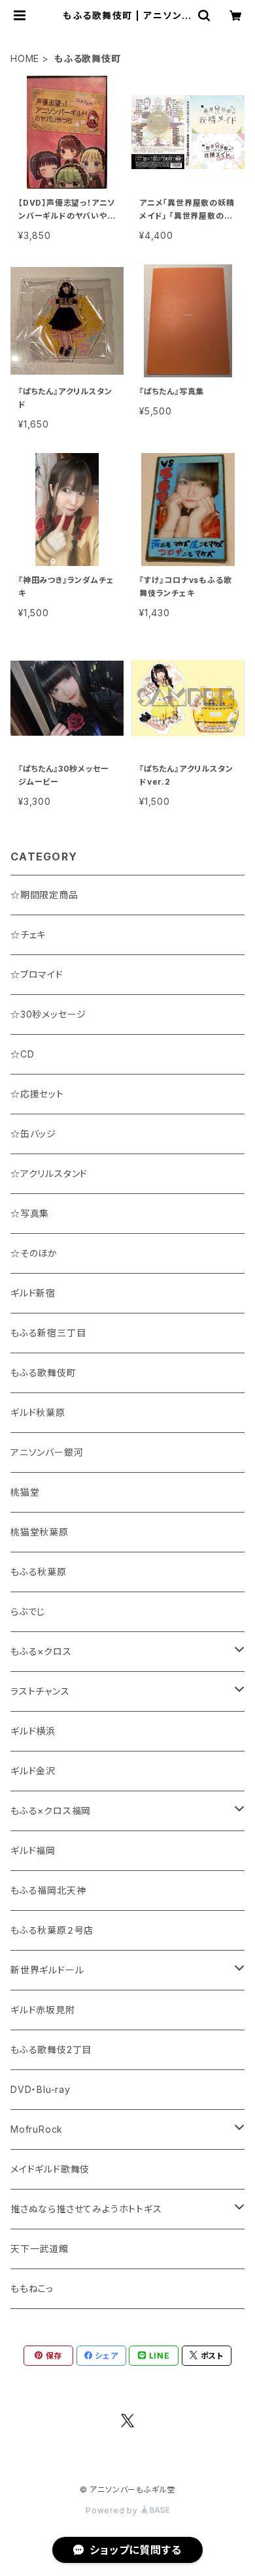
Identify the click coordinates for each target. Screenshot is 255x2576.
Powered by (113, 2510)
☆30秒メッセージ (48, 1014)
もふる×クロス (41, 1651)
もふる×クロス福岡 (51, 1811)
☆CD (22, 1054)
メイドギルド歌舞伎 (50, 2169)
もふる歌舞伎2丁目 (51, 2050)
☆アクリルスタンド (49, 1173)
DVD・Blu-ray (41, 2089)
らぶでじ (28, 1611)
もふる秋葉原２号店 (52, 1930)
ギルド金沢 (33, 1771)
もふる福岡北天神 (48, 1890)
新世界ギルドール (47, 1970)
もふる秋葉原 (39, 1572)
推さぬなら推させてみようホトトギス (86, 2209)
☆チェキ (28, 935)
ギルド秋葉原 (38, 1412)
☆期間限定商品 (44, 895)
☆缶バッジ (33, 1134)
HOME (25, 58)
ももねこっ (32, 2288)
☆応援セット (37, 1094)
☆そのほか (34, 1253)
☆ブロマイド (37, 974)
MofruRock (37, 2129)
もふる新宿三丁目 (48, 1333)
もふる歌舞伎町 (43, 1373)
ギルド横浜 (33, 1731)
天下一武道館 (40, 2249)
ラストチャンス (40, 1691)
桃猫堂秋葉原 (40, 1532)
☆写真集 (30, 1213)
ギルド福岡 (33, 1850)
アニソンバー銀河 (47, 1452)
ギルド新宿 (33, 1293)
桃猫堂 (25, 1492)
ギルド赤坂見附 (43, 2010)
